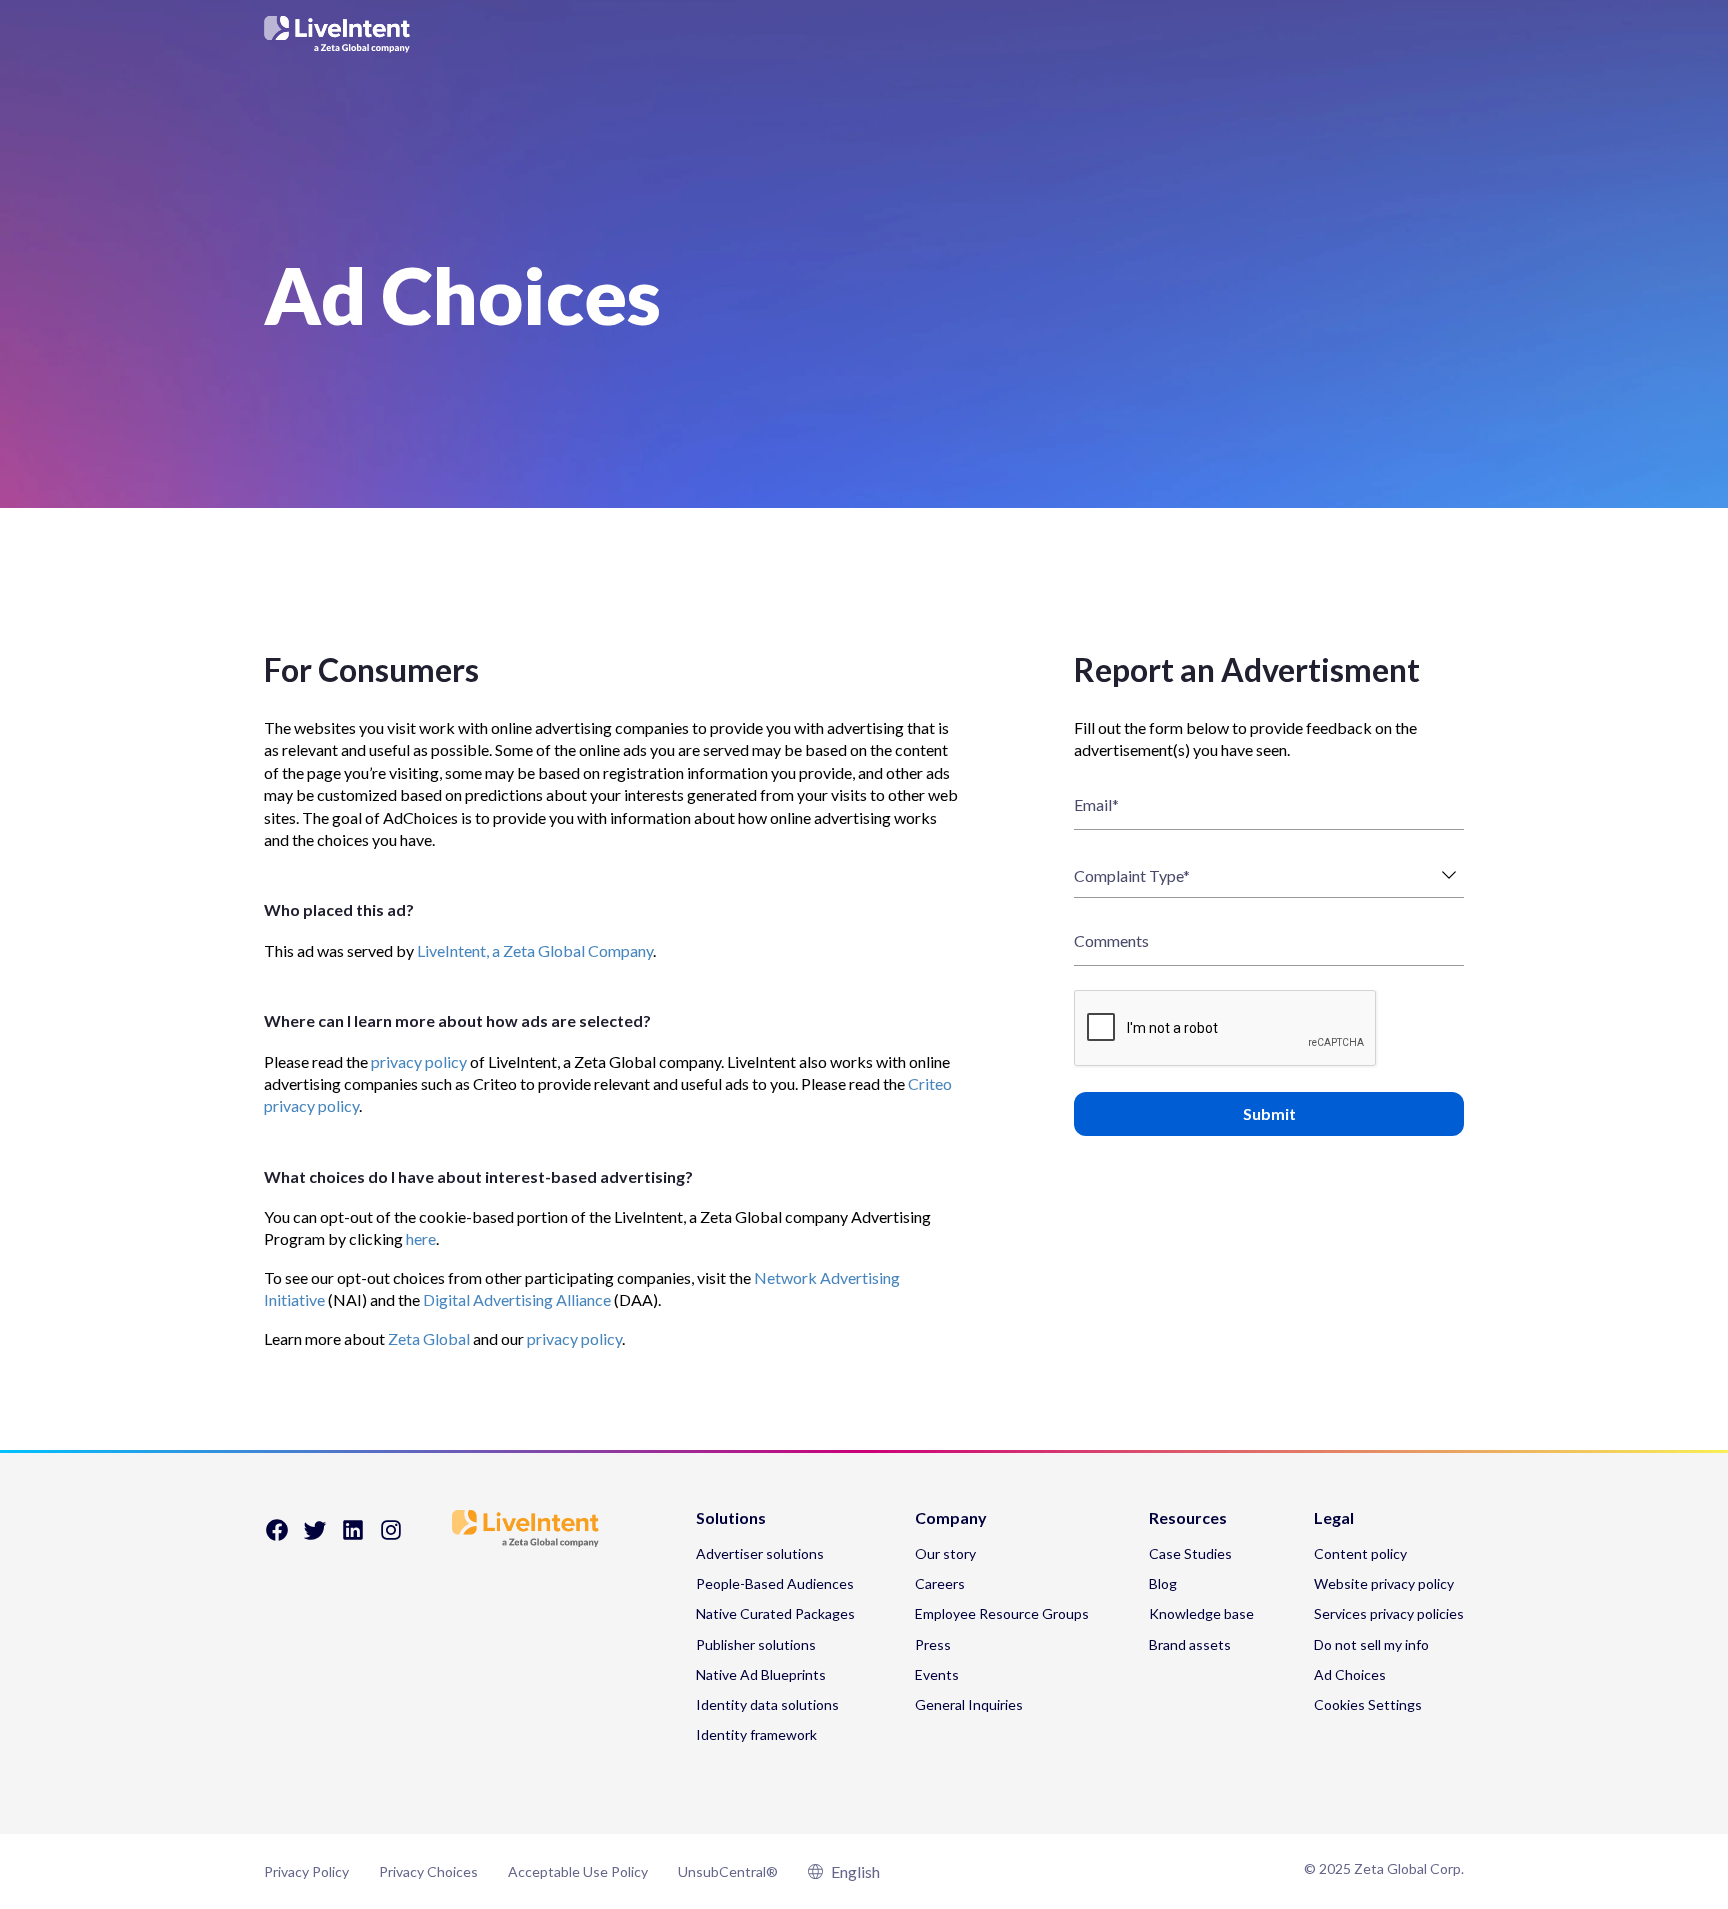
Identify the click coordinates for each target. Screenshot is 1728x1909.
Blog (1163, 1583)
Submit (1269, 1113)
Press (933, 1644)
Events (937, 1674)
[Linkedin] (353, 1536)
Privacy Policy (306, 1871)
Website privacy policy (1384, 1583)
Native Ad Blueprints (761, 1674)
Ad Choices (1350, 1674)
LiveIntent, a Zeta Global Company (535, 950)
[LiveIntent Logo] (864, 34)
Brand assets (1190, 1644)
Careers (940, 1583)
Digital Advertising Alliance (517, 1299)
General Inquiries (969, 1704)
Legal (1334, 1518)
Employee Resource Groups (1002, 1613)
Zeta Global (429, 1338)
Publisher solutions (756, 1644)
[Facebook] (277, 1536)
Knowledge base (1201, 1613)
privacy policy (419, 1061)
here (421, 1238)
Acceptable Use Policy (578, 1871)
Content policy (1360, 1553)
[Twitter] (315, 1536)
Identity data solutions (767, 1704)
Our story (945, 1553)
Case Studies (1190, 1553)
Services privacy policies (1389, 1613)
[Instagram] (391, 1536)
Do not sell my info (1371, 1644)
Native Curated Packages (775, 1613)
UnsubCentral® (728, 1871)
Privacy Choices (428, 1871)
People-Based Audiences (775, 1583)
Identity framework (756, 1734)
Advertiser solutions (760, 1553)
